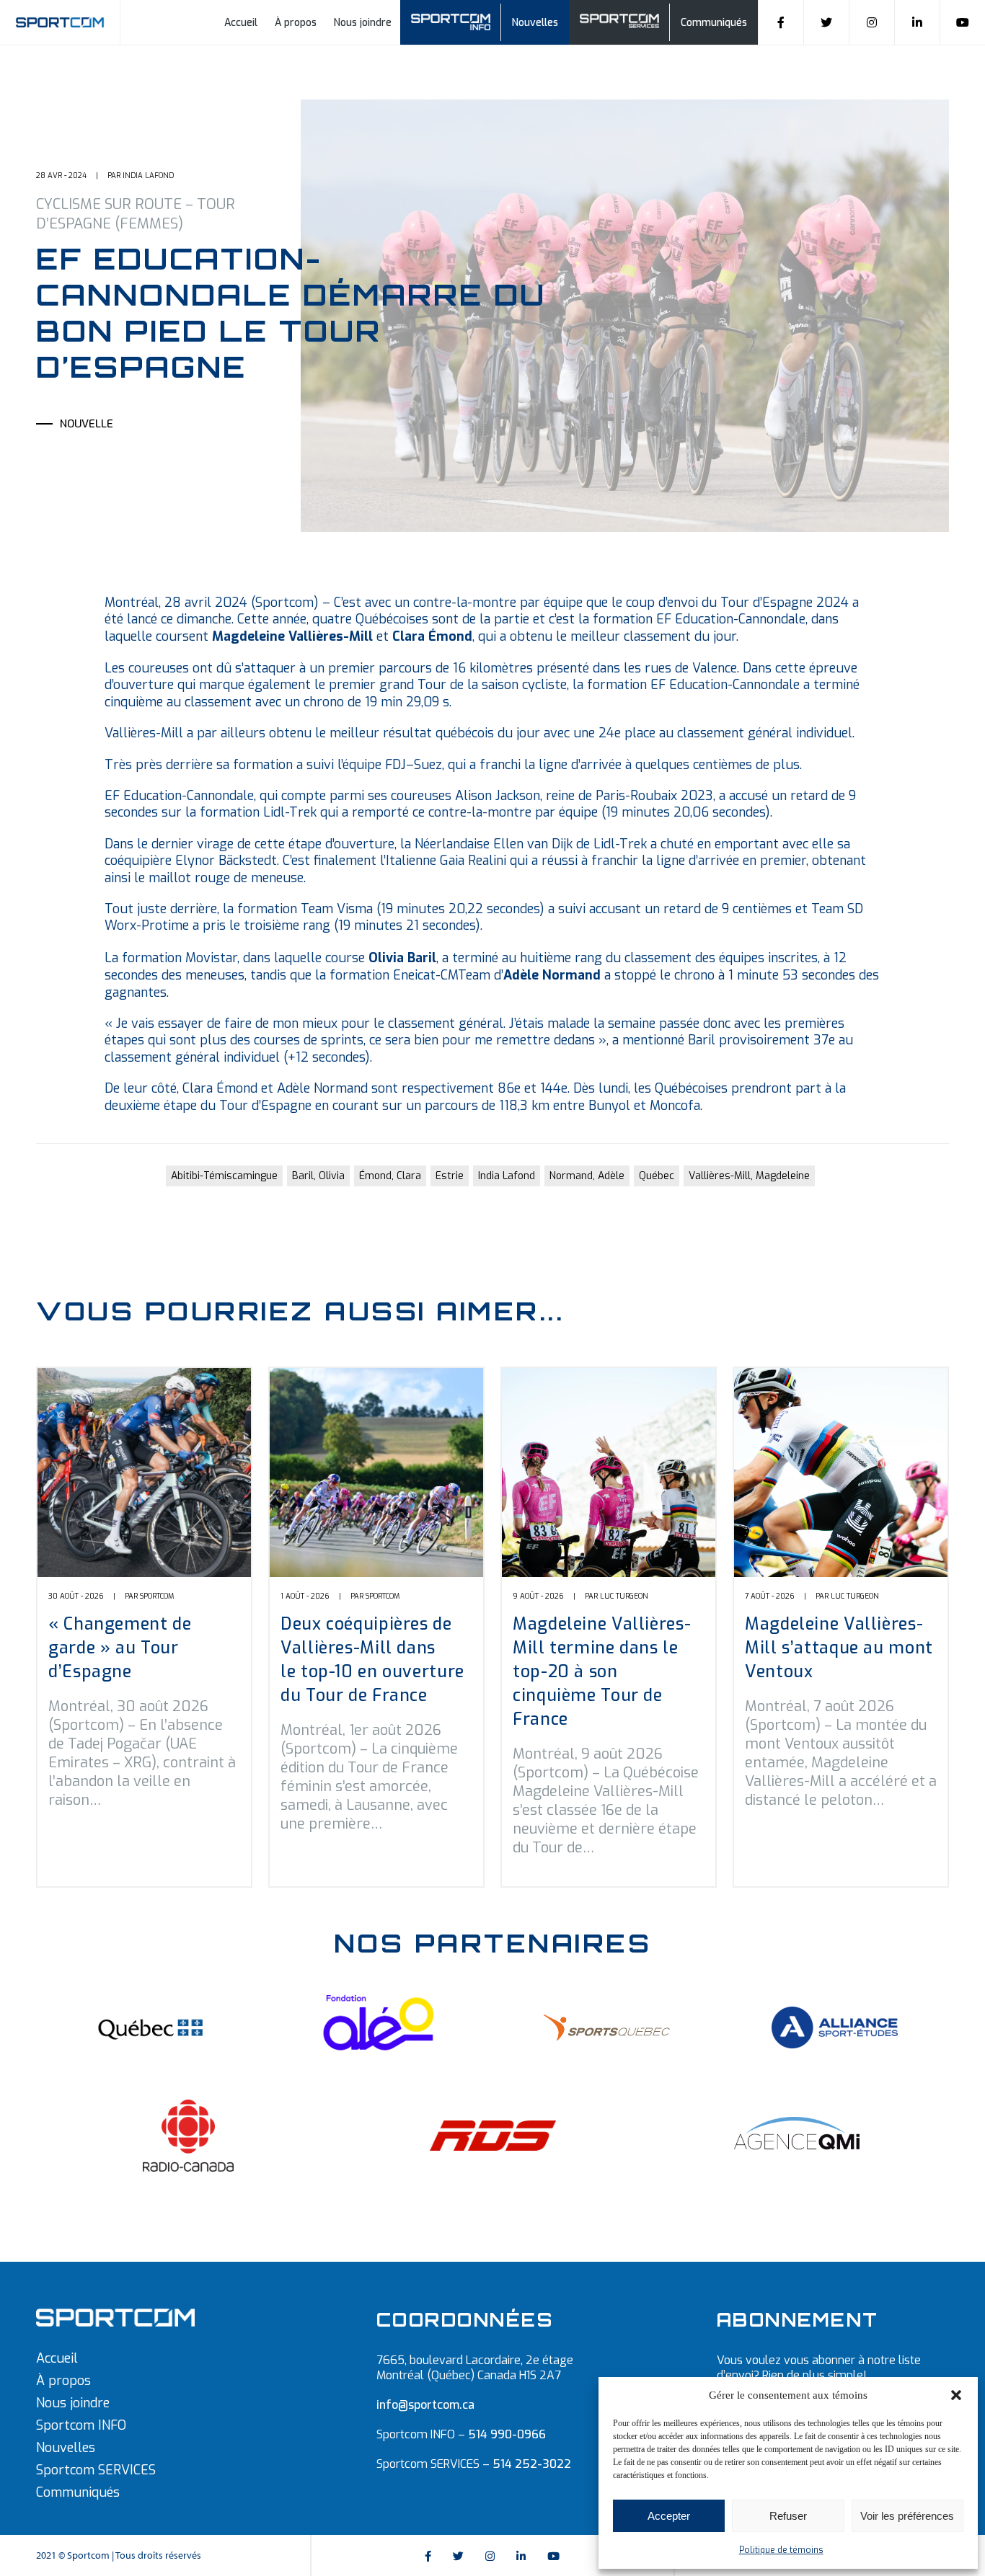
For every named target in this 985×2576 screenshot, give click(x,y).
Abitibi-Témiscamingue (224, 1176)
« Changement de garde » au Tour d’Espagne (120, 1648)
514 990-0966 (507, 2434)
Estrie (450, 1176)
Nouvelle (87, 424)
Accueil (241, 23)
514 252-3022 (532, 2464)
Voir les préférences (907, 2516)
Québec (657, 1176)
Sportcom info (456, 21)
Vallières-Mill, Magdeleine (749, 1176)
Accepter (669, 2516)
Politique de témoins (781, 2550)
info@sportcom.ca (425, 2405)
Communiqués (714, 23)
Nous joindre (363, 23)
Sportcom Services (636, 23)
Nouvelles (535, 23)
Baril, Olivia (318, 1176)
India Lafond (507, 1176)
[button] (956, 2395)
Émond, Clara (390, 1176)
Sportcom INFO (81, 2425)
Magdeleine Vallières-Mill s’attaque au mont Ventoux (839, 1648)
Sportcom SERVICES (96, 2470)
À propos (296, 23)
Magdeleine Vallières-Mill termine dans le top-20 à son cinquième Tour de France (602, 1672)
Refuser (788, 2516)
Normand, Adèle (587, 1176)
